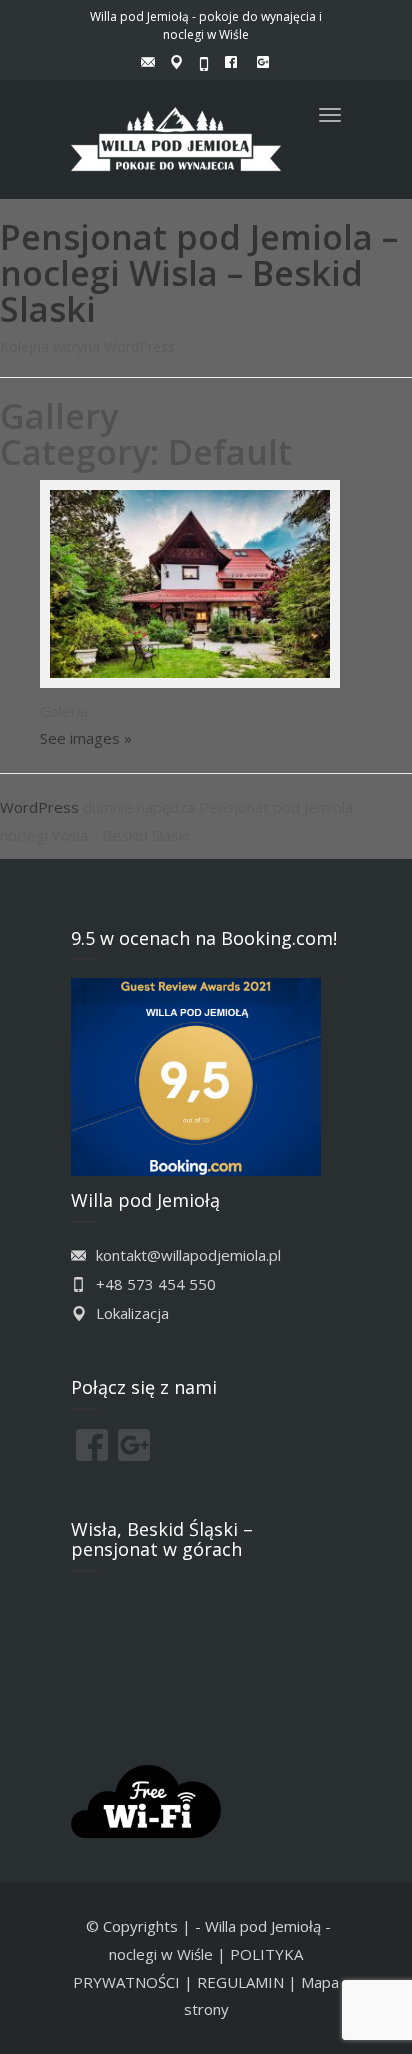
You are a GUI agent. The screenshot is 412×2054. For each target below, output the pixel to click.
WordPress (39, 807)
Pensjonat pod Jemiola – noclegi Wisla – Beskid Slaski (199, 273)
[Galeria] (226, 589)
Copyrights (140, 1926)
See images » (86, 738)
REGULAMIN (240, 1982)
